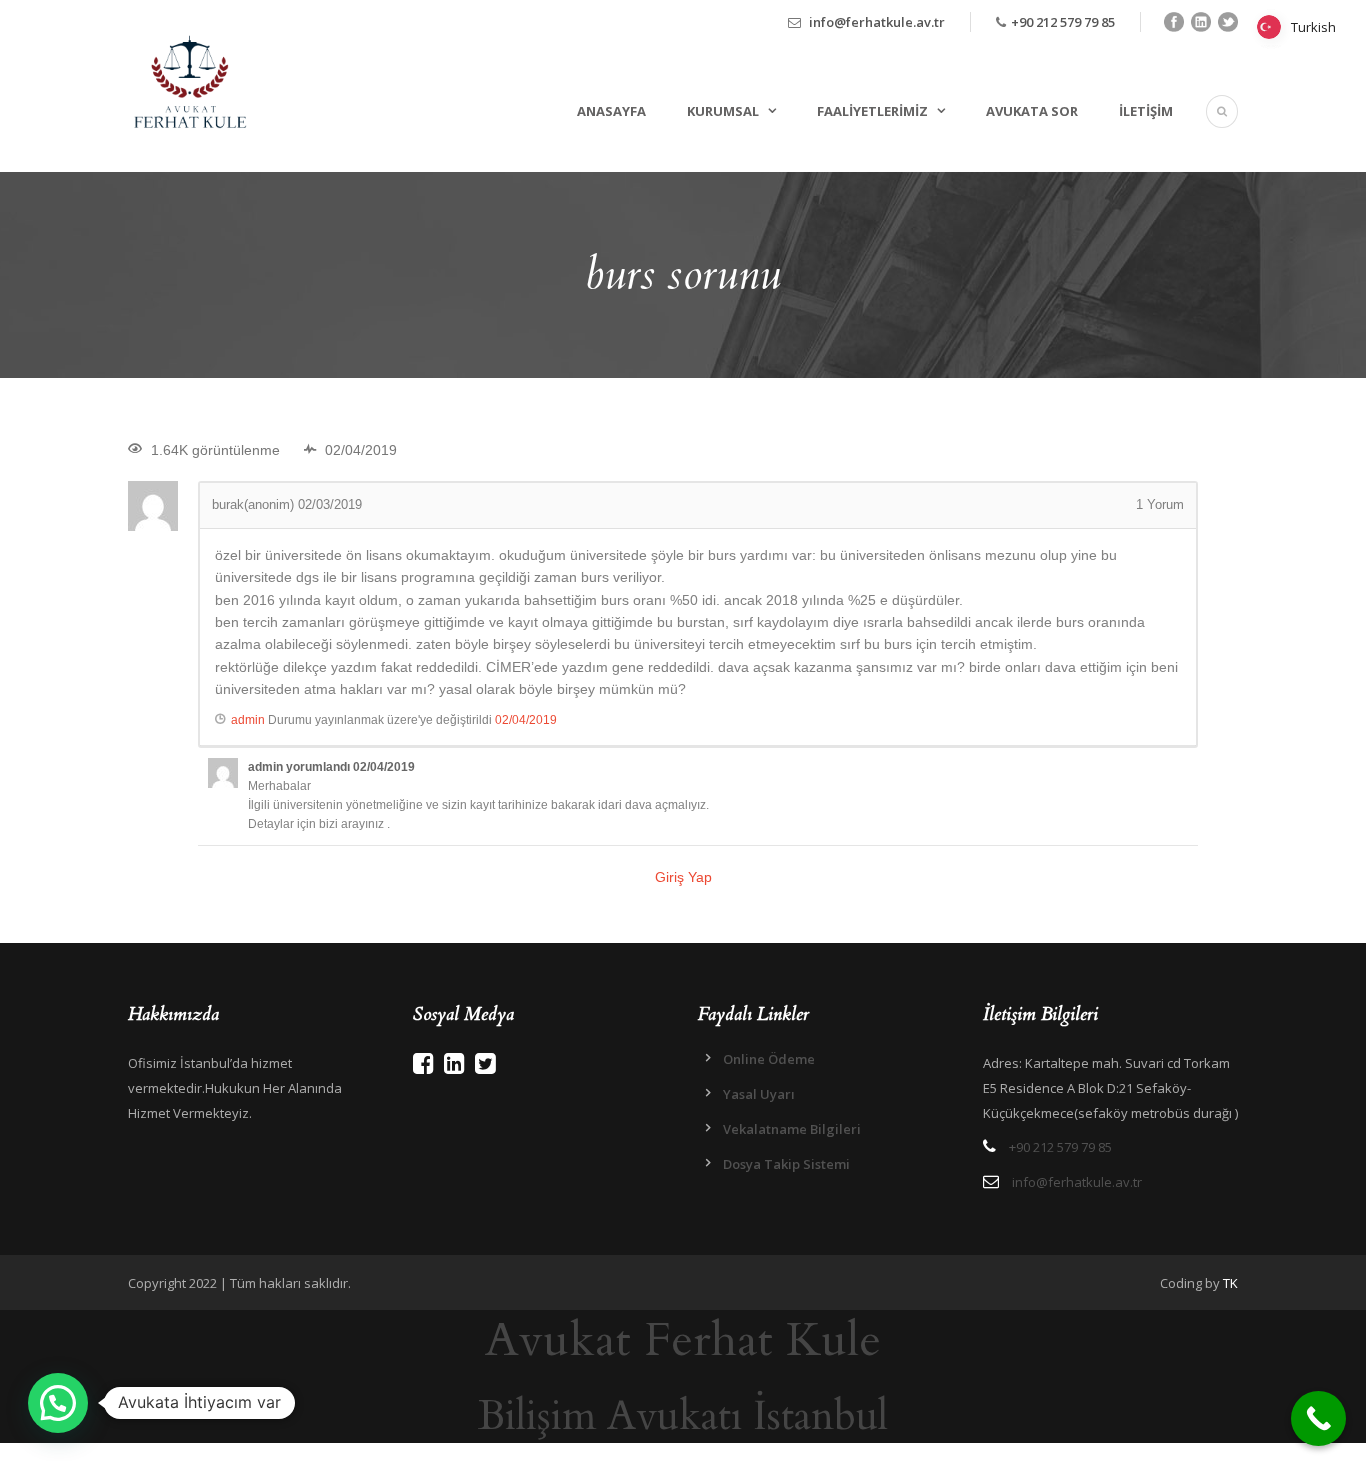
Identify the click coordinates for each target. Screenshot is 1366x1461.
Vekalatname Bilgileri (792, 1129)
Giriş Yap (683, 877)
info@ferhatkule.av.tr (877, 22)
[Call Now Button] (1318, 1418)
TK (1230, 1283)
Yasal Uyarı (759, 1094)
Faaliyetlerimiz (872, 111)
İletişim (1146, 111)
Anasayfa (611, 111)
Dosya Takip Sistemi (786, 1164)
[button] (58, 1403)
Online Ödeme (769, 1059)
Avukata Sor (1032, 111)
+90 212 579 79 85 (1063, 22)
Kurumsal (723, 111)
